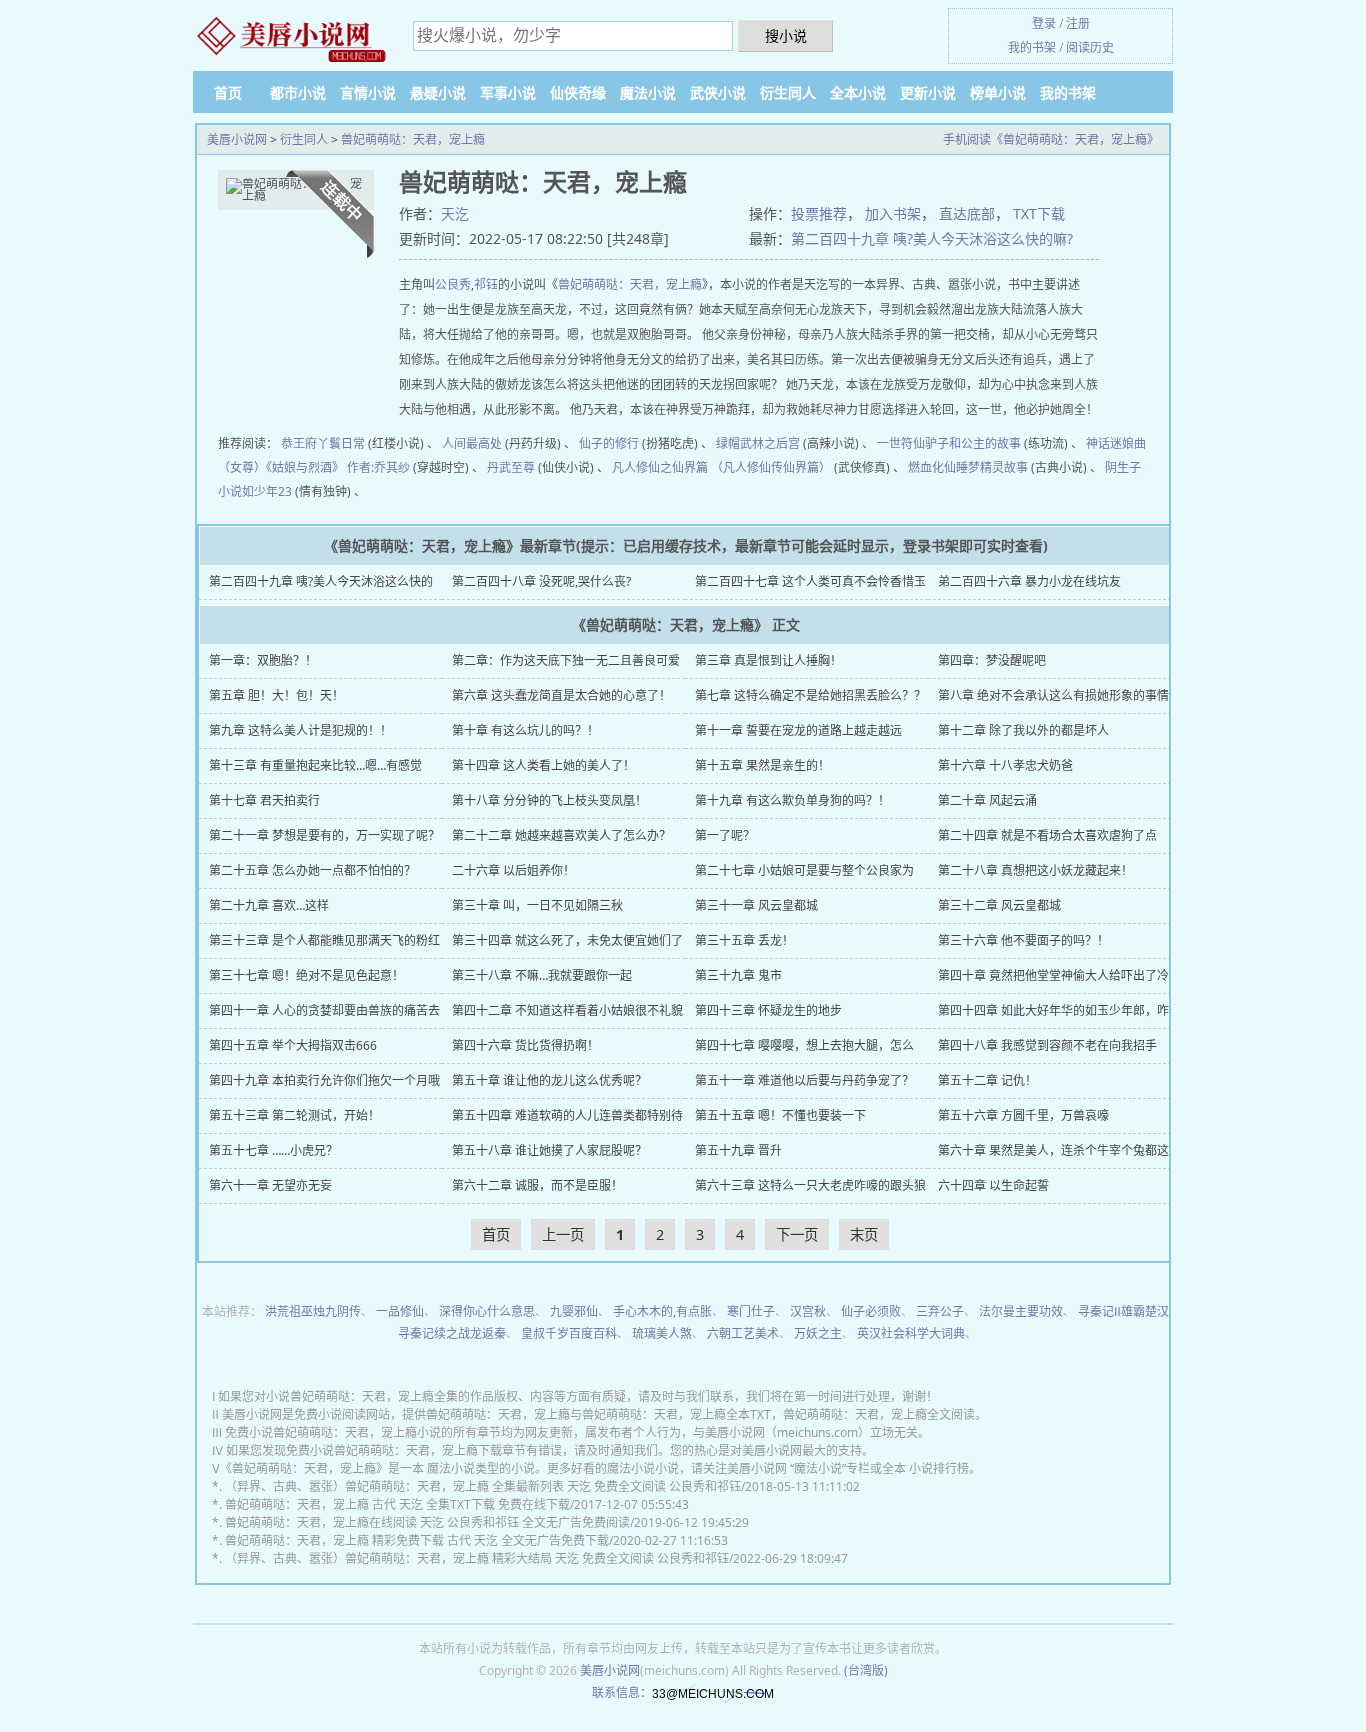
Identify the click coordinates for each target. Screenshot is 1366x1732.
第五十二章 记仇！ (987, 1080)
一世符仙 (901, 443)
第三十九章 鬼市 (738, 975)
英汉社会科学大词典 (911, 1333)
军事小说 (508, 92)
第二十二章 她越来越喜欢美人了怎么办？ (561, 835)
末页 (864, 1234)
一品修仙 (400, 1311)
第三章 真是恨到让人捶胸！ (768, 660)
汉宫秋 (808, 1311)
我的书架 (1032, 47)
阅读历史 (1090, 47)
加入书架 (893, 213)
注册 (1078, 23)
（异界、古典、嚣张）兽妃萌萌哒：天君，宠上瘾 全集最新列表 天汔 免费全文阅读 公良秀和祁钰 (483, 1486)
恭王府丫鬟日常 (323, 443)
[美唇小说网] (293, 37)
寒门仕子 (751, 1311)
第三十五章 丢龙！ (744, 940)
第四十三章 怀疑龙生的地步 (768, 1010)
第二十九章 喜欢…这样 (269, 905)
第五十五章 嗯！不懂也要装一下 (780, 1115)
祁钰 (486, 284)
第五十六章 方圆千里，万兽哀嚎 (1023, 1115)
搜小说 (786, 35)
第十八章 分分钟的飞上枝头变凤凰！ (549, 800)
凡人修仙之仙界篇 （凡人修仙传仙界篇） (721, 467)
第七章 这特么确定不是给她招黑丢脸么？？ (810, 695)
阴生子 (1123, 467)
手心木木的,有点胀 (662, 1311)
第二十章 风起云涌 (987, 800)
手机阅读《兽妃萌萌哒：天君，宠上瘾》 (1051, 139)
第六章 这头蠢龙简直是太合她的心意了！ (561, 695)
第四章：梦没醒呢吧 (992, 660)
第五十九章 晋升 (738, 1150)
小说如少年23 (255, 491)
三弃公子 (940, 1311)
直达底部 (967, 213)
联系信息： (622, 1692)
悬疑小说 (438, 92)
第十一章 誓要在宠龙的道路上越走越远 (798, 730)
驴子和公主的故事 (973, 443)
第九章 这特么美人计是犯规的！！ (300, 730)
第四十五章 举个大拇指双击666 (293, 1045)
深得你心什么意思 (487, 1311)
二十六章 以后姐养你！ (513, 870)
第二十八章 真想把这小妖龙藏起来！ (1035, 870)
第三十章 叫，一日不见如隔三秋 (537, 905)
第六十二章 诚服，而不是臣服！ (537, 1185)
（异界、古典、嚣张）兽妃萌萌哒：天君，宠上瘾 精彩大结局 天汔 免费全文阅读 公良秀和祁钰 (477, 1558)
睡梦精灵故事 (992, 467)
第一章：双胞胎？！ (263, 660)
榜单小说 (998, 92)
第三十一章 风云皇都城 (756, 905)
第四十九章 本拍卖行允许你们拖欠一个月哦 (324, 1080)
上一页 (563, 1234)
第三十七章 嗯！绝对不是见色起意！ (306, 975)
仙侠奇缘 (578, 92)
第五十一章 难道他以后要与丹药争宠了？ (804, 1080)
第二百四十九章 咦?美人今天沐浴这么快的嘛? (932, 238)
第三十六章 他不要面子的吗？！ (1023, 940)
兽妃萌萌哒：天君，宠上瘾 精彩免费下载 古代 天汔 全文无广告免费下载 (417, 1540)
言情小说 (368, 92)
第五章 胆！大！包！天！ (276, 695)
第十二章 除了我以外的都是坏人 (1023, 730)
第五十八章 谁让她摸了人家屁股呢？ (549, 1150)
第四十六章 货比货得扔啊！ (525, 1045)
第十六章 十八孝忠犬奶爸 (1005, 765)
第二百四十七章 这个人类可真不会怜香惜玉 (810, 581)
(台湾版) (866, 1670)
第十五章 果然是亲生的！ (762, 765)
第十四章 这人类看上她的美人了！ (543, 765)
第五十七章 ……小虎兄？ (273, 1150)
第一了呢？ (725, 835)
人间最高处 (472, 443)
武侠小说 (718, 92)
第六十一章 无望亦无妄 (270, 1185)
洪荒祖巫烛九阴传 (313, 1311)
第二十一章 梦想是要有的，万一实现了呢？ (324, 835)
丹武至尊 (511, 467)
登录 (1044, 23)
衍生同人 (788, 92)
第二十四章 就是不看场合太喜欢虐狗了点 (1047, 835)
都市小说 (298, 92)
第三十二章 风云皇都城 (999, 905)
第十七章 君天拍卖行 (264, 800)
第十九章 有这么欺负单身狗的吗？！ (792, 800)
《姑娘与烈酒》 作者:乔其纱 (338, 467)
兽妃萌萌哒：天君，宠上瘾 (413, 139)
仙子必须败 (871, 1311)
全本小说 (858, 92)
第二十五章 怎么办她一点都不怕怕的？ (312, 870)
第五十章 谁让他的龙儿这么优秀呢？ (549, 1080)
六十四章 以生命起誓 (993, 1185)
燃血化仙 (932, 467)
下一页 (797, 1234)
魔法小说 (648, 92)
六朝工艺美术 (743, 1333)
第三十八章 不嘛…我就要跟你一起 (542, 975)
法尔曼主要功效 (1021, 1311)
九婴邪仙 (574, 1311)
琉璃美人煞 (662, 1333)
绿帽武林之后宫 (758, 443)
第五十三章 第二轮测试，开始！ (294, 1115)
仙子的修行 (609, 443)
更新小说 (928, 92)
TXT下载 (1039, 213)
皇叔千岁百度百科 (569, 1333)
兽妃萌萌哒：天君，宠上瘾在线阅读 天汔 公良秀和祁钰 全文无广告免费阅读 (427, 1522)
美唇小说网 (237, 139)
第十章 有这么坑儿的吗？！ (525, 730)
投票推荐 (819, 213)
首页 (228, 92)
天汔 (455, 213)
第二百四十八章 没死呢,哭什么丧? (541, 581)
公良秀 (453, 284)
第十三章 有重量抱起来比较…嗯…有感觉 (315, 765)
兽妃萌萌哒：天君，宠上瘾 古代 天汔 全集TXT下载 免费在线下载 (397, 1504)
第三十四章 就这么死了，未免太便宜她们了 (567, 940)
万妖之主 (818, 1333)
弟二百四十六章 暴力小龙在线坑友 (1029, 581)
